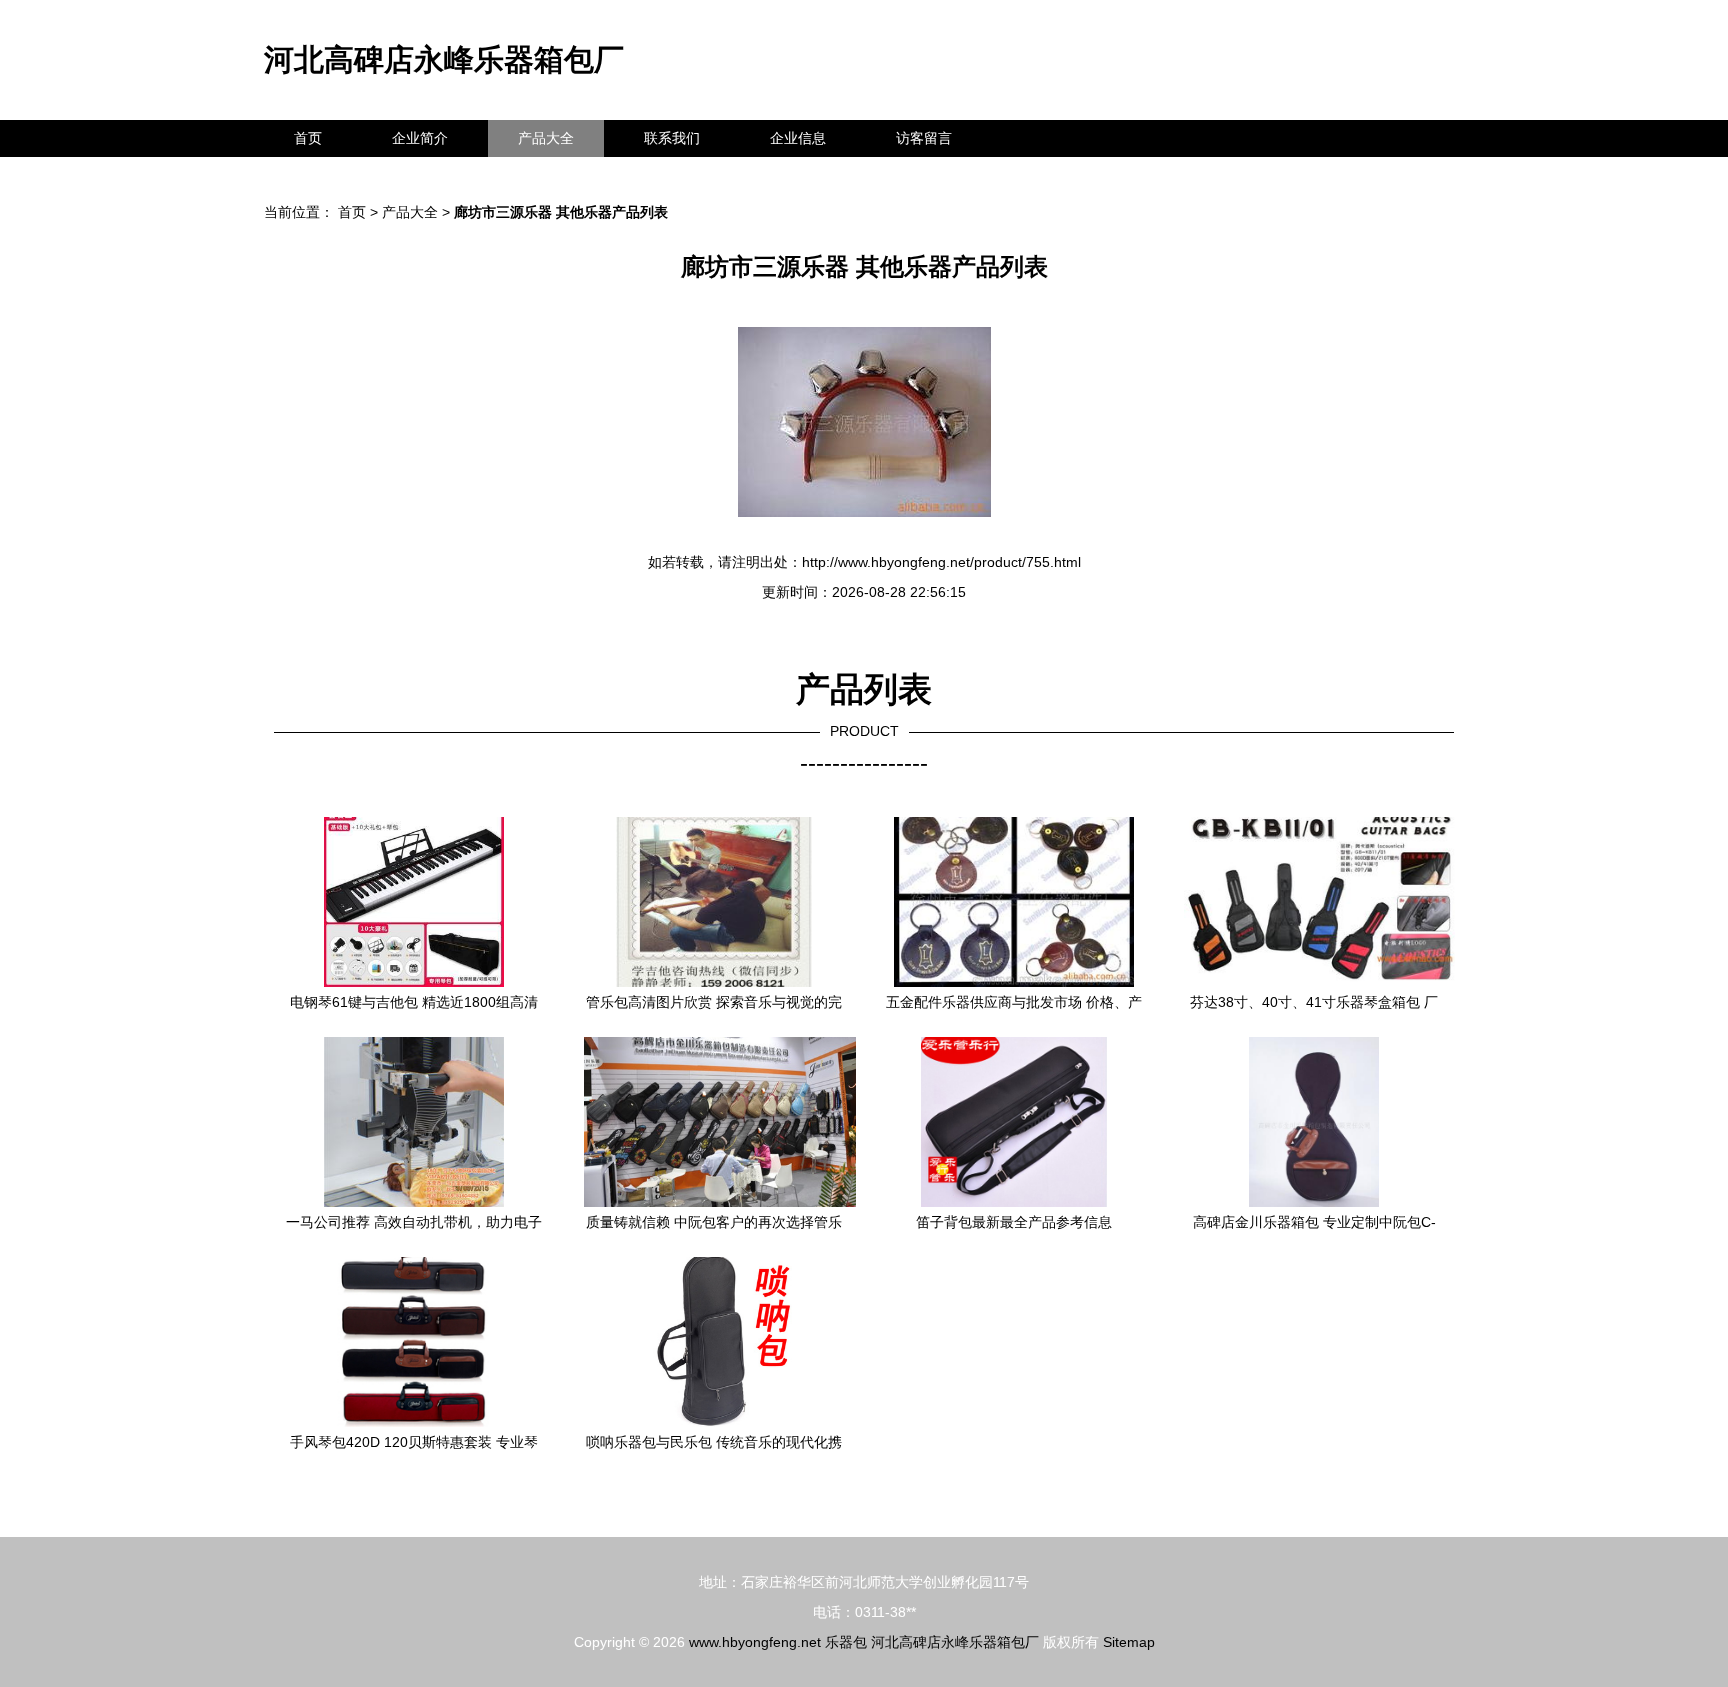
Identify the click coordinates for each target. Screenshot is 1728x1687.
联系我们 (672, 138)
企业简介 (420, 138)
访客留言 (924, 138)
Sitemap (1129, 1642)
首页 (308, 138)
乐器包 (846, 1642)
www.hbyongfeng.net (755, 1642)
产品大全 (546, 138)
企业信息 (798, 138)
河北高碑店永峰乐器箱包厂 (444, 59)
